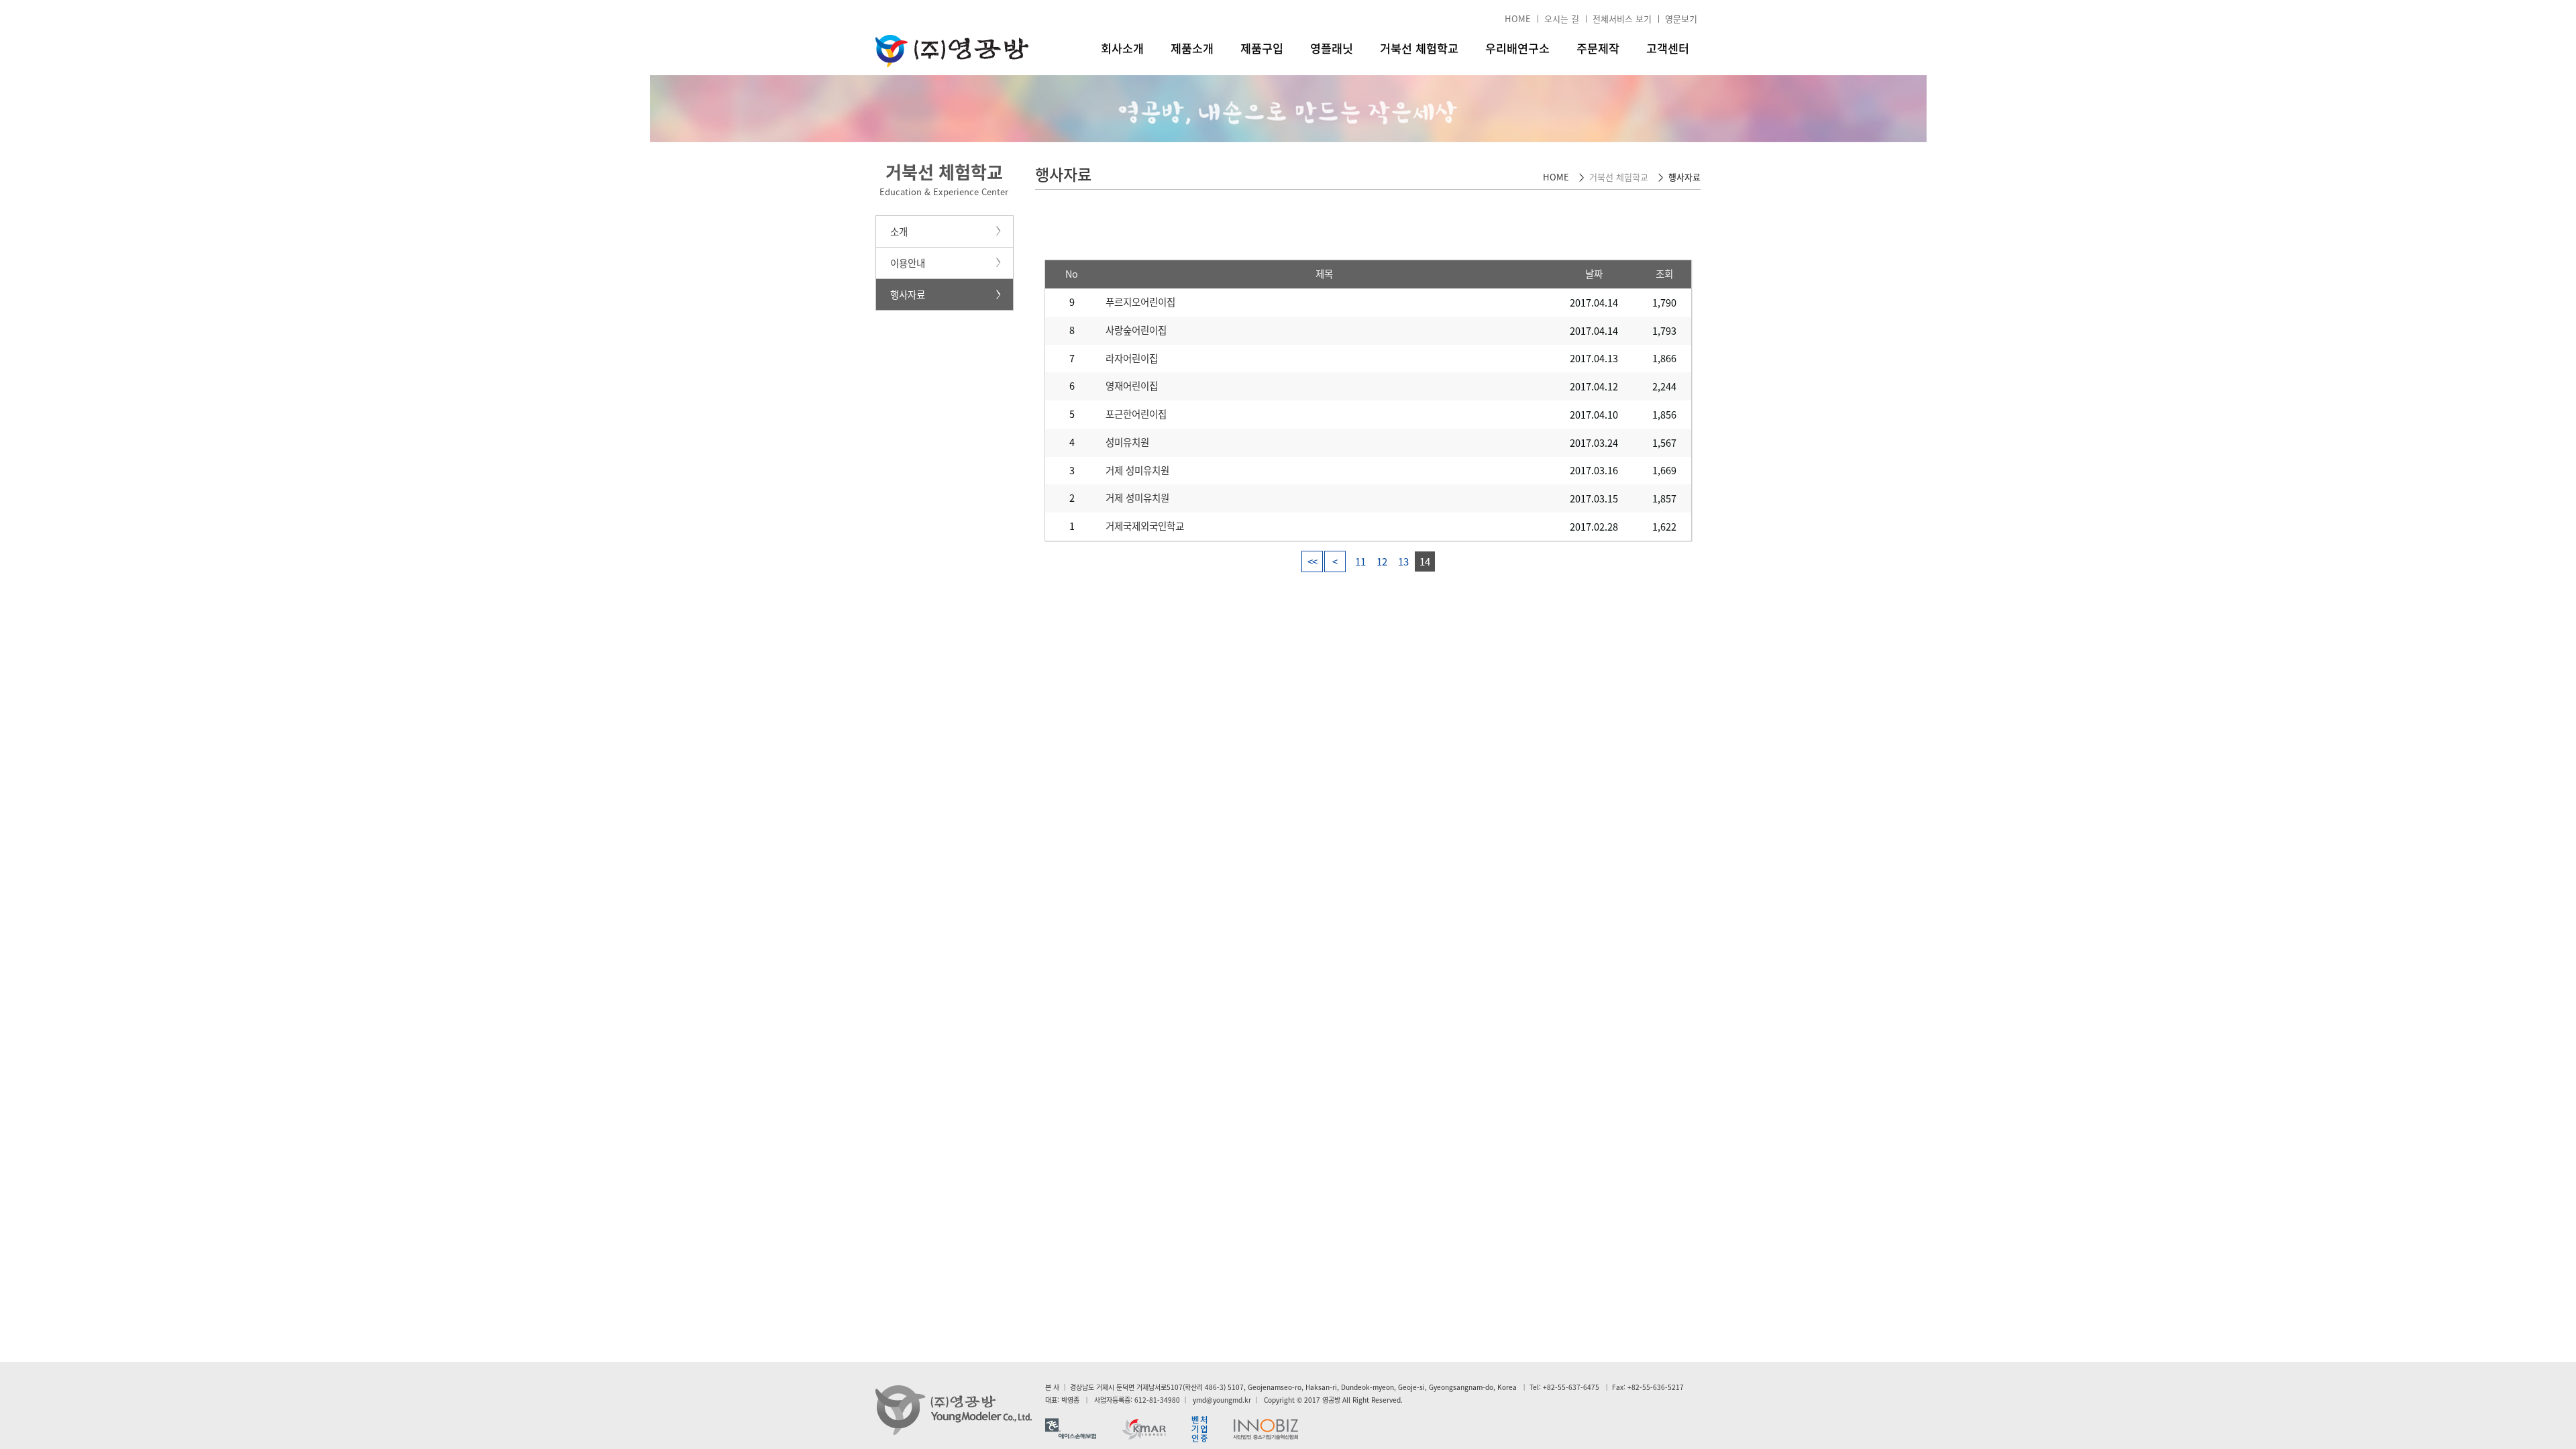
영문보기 (1681, 18)
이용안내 (908, 263)
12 (1382, 561)
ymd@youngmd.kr (1222, 1400)
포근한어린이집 (1136, 414)
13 (1403, 561)
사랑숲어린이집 (1136, 330)
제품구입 (1262, 48)
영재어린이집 (1132, 386)
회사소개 (1122, 48)
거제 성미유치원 (1137, 470)
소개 (899, 231)
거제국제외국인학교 (1145, 526)
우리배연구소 (1517, 48)
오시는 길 (1562, 18)
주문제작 (1598, 48)
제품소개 (1192, 48)
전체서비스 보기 (1622, 18)
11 (1360, 561)
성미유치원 (1127, 442)
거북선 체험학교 (1419, 48)
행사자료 (908, 294)
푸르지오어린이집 (1140, 302)
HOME (1518, 18)
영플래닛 (1332, 48)
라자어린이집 (1132, 358)
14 (1425, 561)
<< (1312, 561)
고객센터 (1668, 48)
